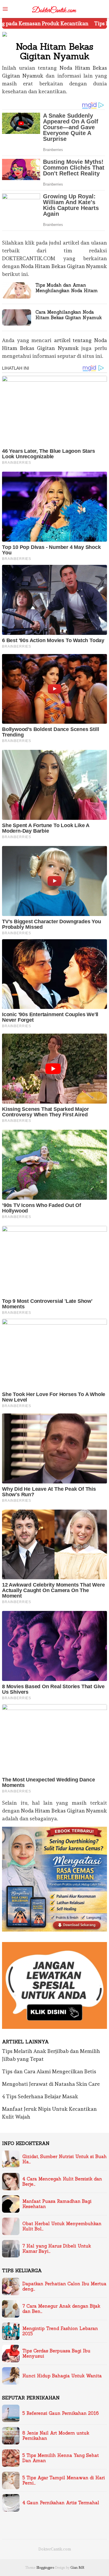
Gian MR (77, 2568)
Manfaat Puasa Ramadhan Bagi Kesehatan (57, 2204)
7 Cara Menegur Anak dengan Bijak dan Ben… (61, 2309)
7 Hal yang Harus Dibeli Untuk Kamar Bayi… (57, 2249)
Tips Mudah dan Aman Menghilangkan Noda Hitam (67, 288)
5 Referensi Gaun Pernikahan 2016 (61, 2413)
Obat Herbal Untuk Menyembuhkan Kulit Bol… (62, 2226)
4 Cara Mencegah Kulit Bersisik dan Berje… (62, 2182)
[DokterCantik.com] (54, 8)
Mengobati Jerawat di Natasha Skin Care (51, 2084)
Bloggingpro (45, 2568)
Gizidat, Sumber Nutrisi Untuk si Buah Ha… (65, 2159)
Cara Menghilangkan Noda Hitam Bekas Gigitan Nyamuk (69, 315)
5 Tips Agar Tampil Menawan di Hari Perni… (64, 2480)
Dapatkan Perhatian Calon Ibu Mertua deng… (64, 2286)
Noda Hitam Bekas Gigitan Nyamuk (64, 266)
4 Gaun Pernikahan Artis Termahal (61, 2503)
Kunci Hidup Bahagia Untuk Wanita (62, 2376)
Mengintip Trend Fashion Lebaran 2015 (60, 2331)
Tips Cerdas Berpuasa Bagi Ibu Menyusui (56, 2354)
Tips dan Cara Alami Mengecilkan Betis (49, 2071)
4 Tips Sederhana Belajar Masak (40, 2096)
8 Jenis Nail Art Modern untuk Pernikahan (56, 2436)
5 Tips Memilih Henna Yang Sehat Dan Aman (61, 2458)
